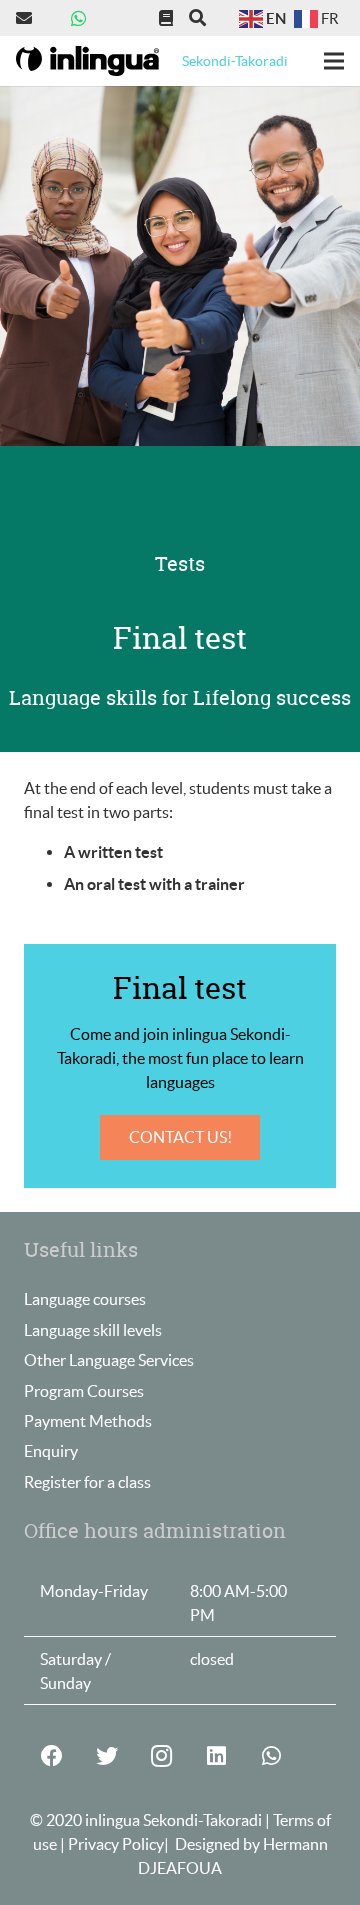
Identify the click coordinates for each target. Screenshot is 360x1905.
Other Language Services (109, 1360)
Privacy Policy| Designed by (165, 1844)
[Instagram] (161, 1756)
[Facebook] (51, 1756)
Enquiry (51, 1451)
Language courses (85, 1299)
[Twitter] (106, 1756)
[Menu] (334, 61)
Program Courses (84, 1391)
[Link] (27, 18)
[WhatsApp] (79, 18)
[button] (197, 18)
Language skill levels (93, 1330)
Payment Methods (88, 1421)
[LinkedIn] (216, 1756)
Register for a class (87, 1482)
